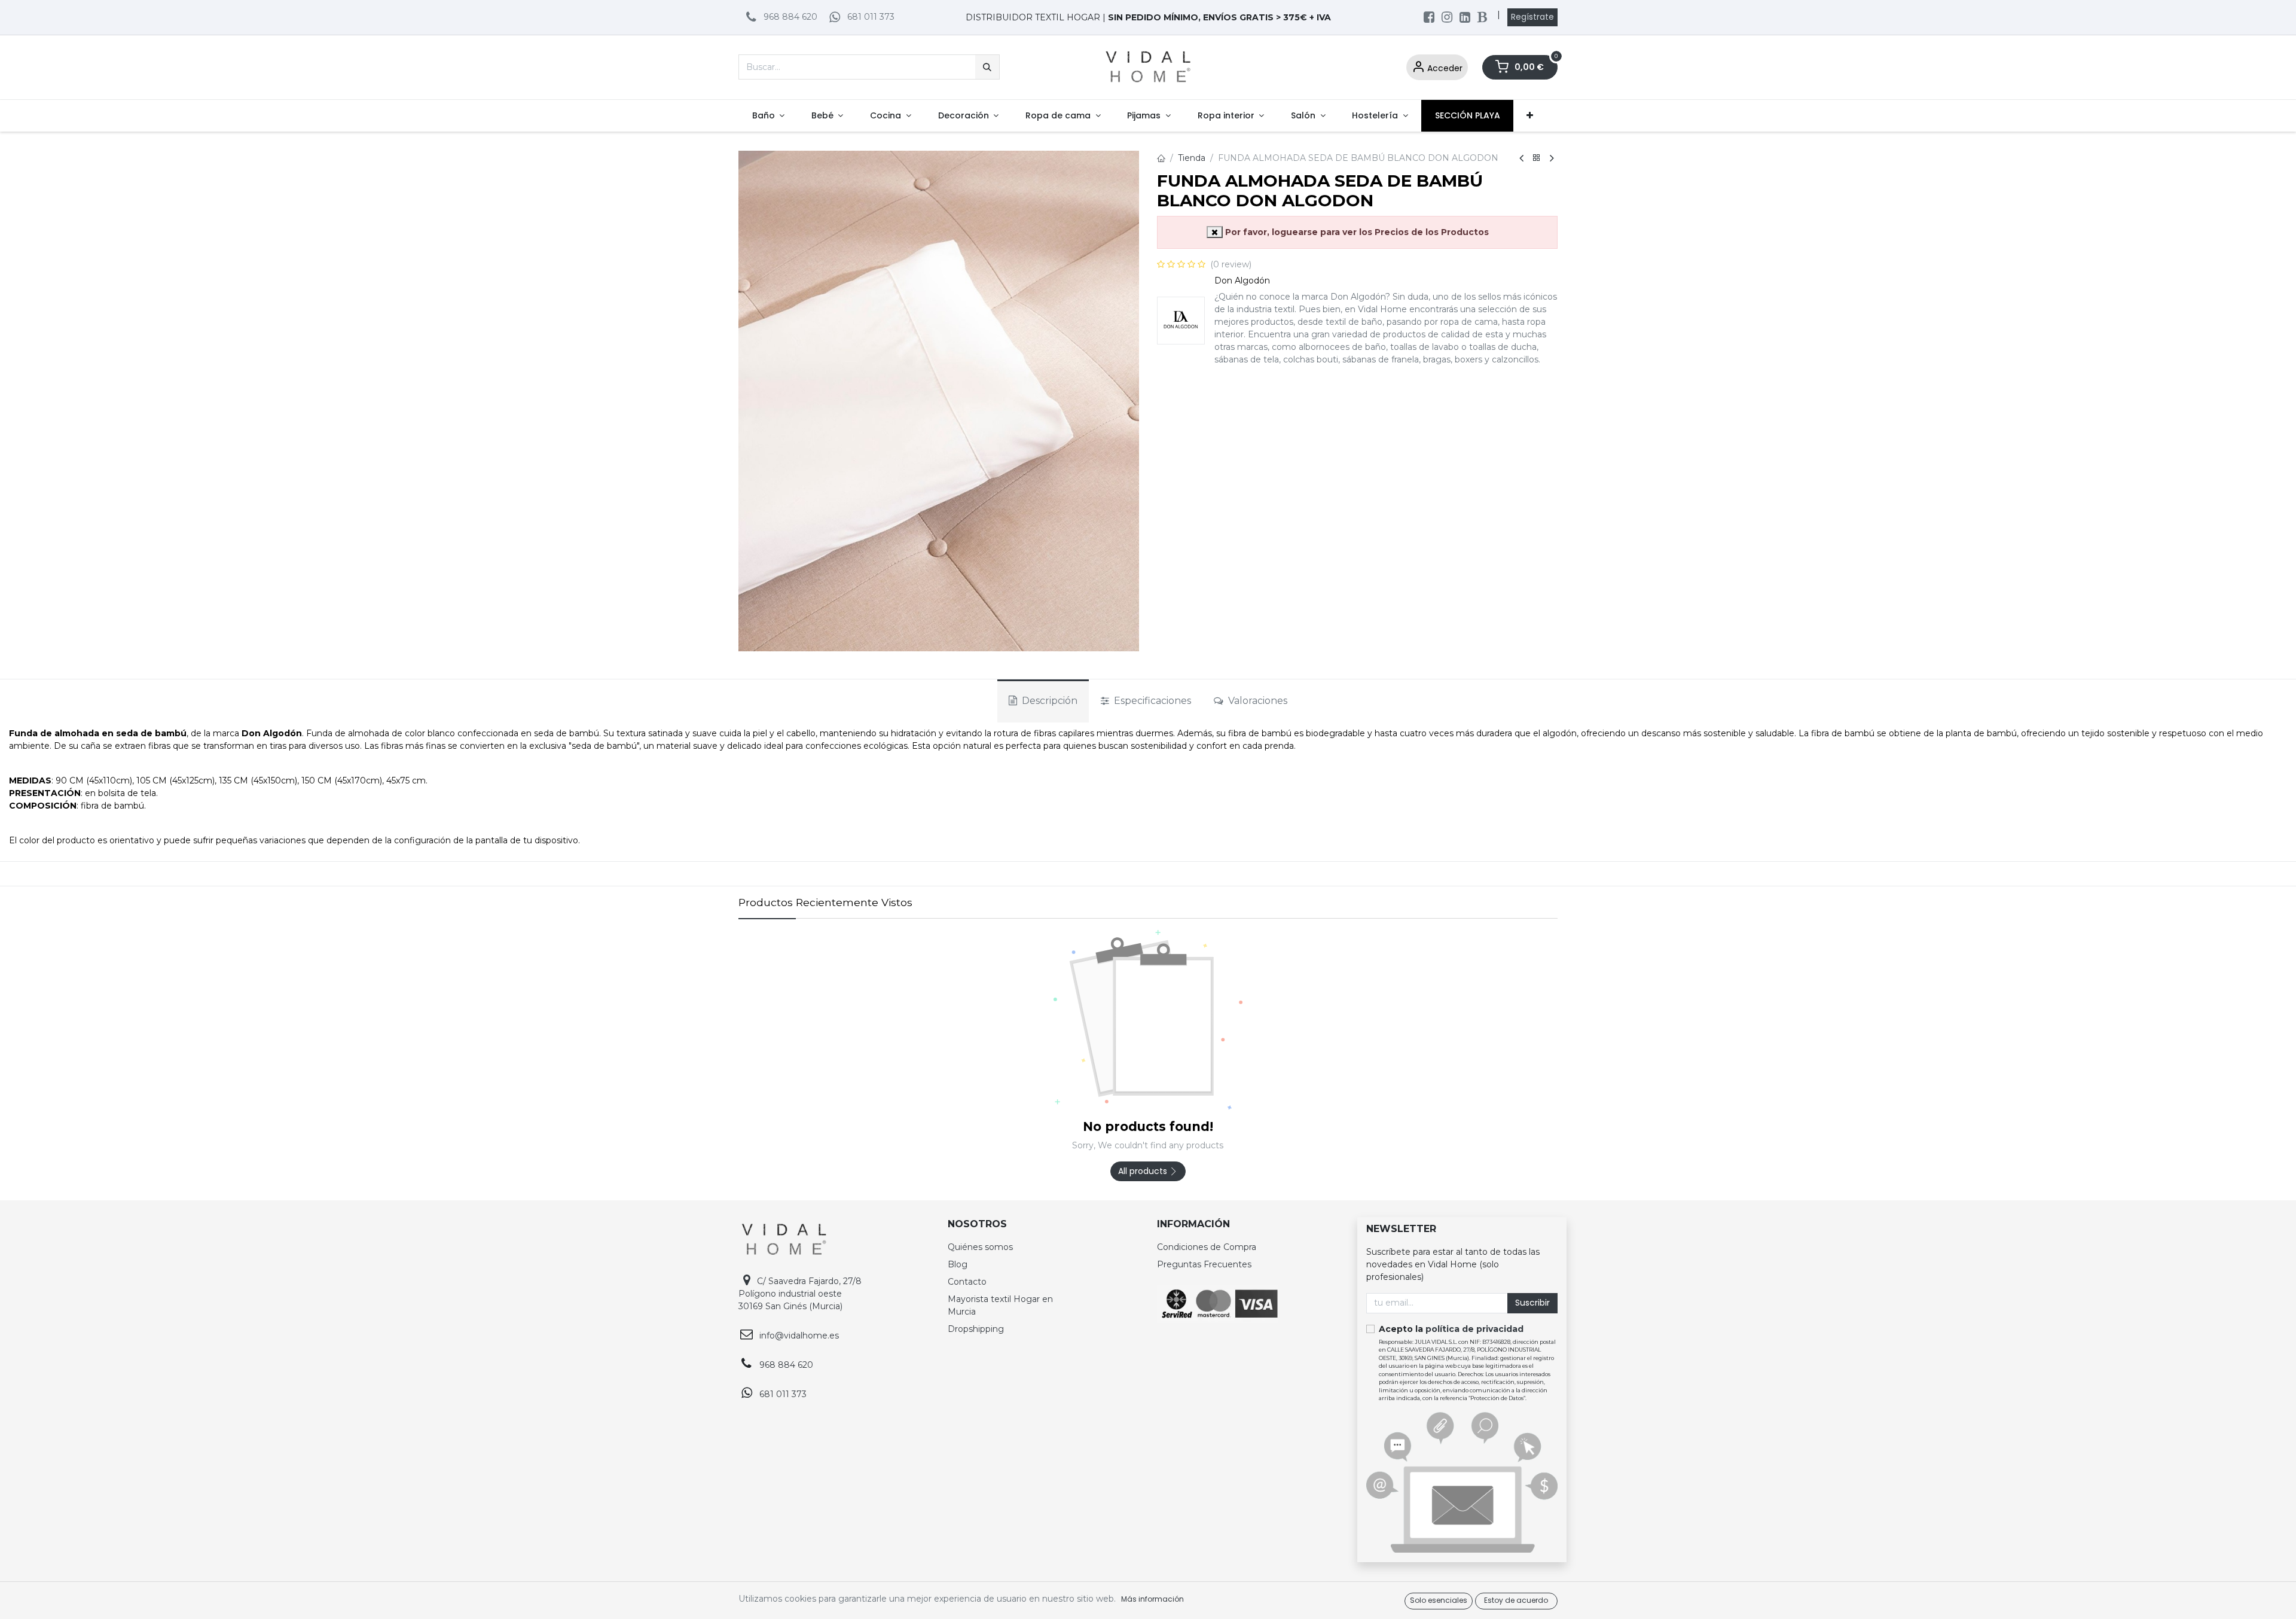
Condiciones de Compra (1207, 1247)
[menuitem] (768, 116)
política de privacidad (1474, 1329)
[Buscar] (987, 67)
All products (1144, 1171)
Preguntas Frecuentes (1204, 1264)
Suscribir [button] (1532, 1303)
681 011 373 (871, 17)
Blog (958, 1264)
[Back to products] (1537, 158)
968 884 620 (790, 17)
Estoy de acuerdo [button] (1516, 1600)
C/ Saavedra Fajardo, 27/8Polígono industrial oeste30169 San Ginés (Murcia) (800, 1294)
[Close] (1215, 232)
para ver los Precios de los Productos (1357, 232)
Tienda (1192, 158)
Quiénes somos (980, 1247)
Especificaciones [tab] (1151, 701)
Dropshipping (976, 1329)
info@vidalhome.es (799, 1336)
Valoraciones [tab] (1257, 701)
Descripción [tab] (1048, 701)
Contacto (967, 1282)
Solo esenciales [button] (1439, 1600)
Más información (1152, 1599)
